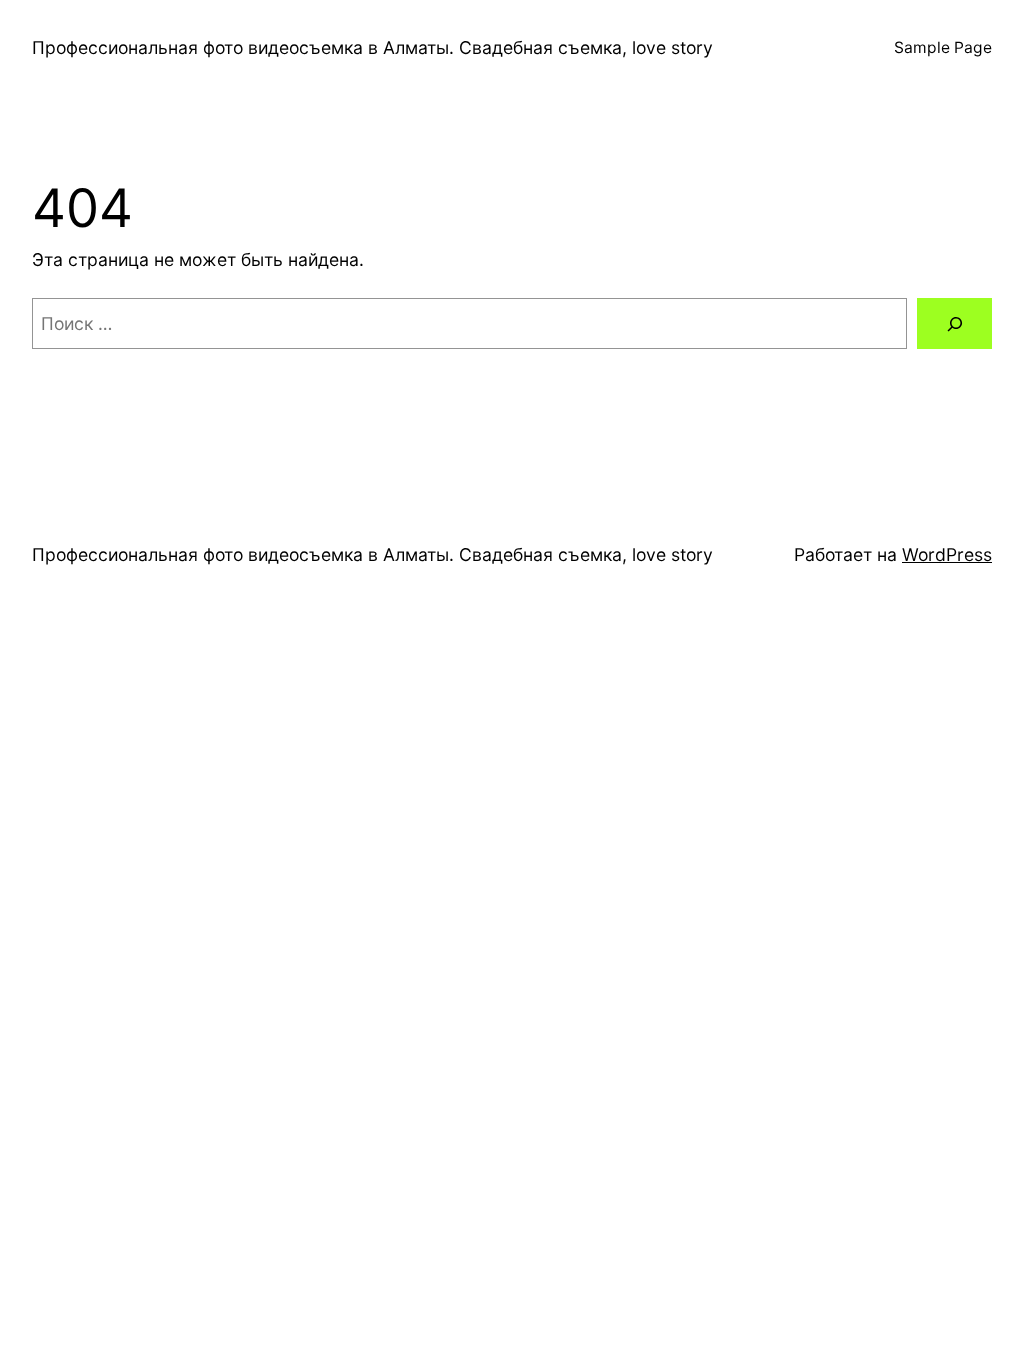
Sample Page (943, 47)
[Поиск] (954, 323)
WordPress (947, 554)
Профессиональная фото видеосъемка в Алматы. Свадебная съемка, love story (372, 47)
